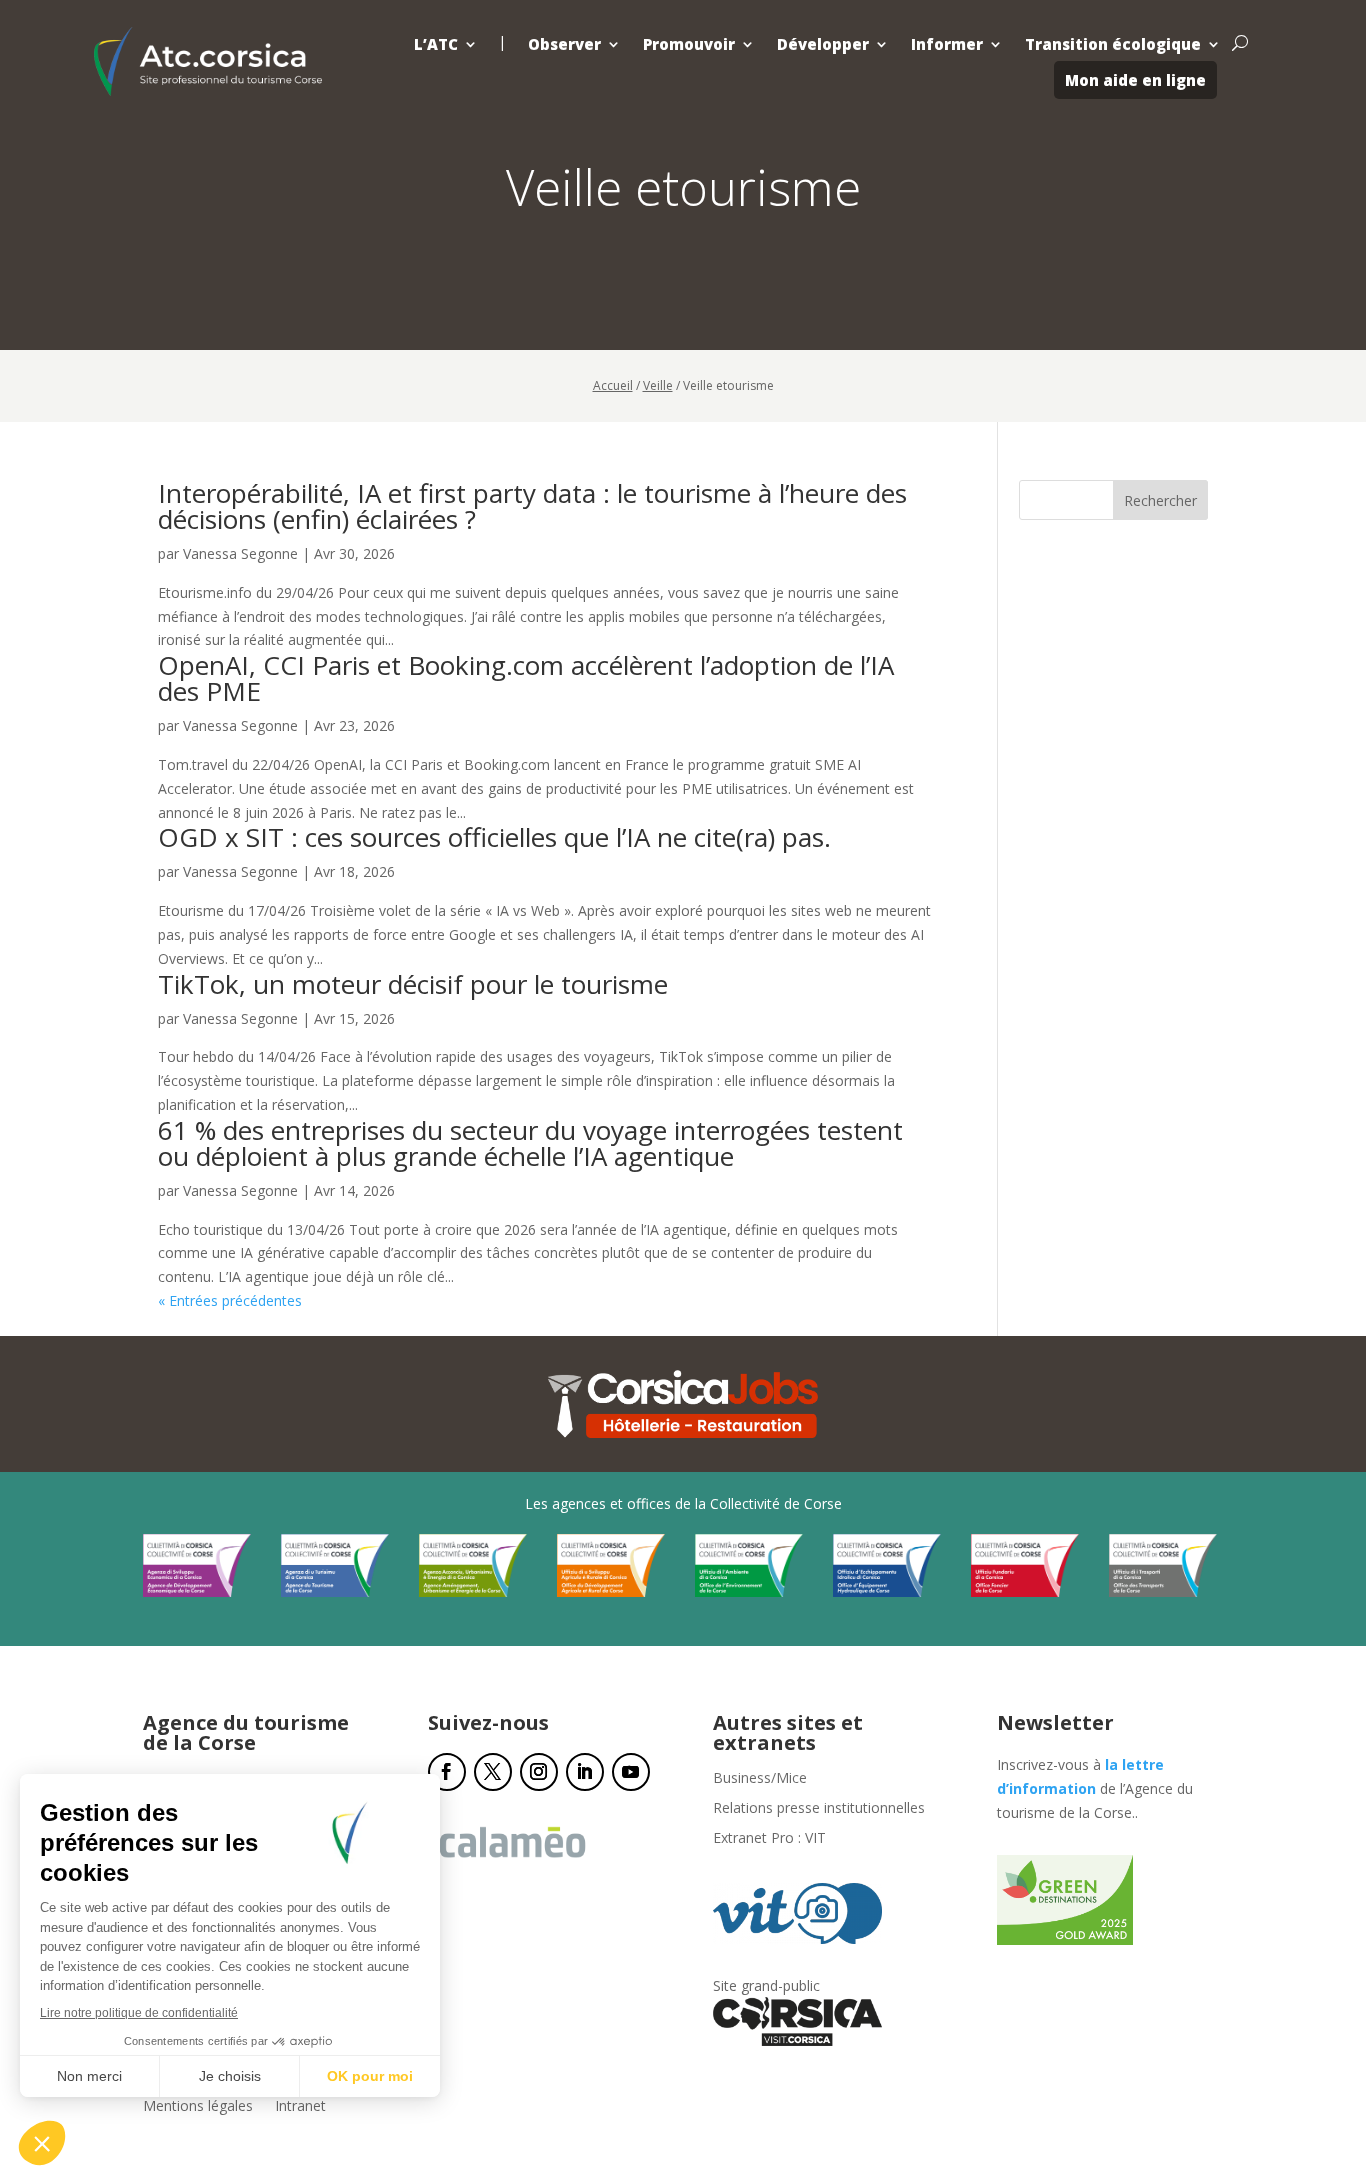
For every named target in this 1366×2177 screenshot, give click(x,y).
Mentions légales (198, 2107)
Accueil (613, 385)
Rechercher (1160, 500)
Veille (658, 385)
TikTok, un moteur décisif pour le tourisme (413, 984)
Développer (823, 44)
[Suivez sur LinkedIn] (585, 1772)
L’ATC (436, 44)
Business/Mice (760, 1779)
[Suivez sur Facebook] (447, 1772)
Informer (947, 44)
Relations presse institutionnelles (819, 1809)
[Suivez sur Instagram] (539, 1772)
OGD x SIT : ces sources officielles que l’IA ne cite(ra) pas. (494, 837)
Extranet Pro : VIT (769, 1839)
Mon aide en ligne (1135, 80)
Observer (564, 44)
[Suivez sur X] (493, 1772)
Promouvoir (689, 44)
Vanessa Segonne (240, 553)
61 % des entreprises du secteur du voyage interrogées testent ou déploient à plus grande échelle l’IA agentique (530, 1143)
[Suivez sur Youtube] (631, 1772)
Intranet (300, 2107)
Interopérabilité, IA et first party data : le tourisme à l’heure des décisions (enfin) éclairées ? (532, 506)
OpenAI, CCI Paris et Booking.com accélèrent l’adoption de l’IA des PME (526, 678)
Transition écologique (1113, 44)
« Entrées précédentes (230, 1300)
